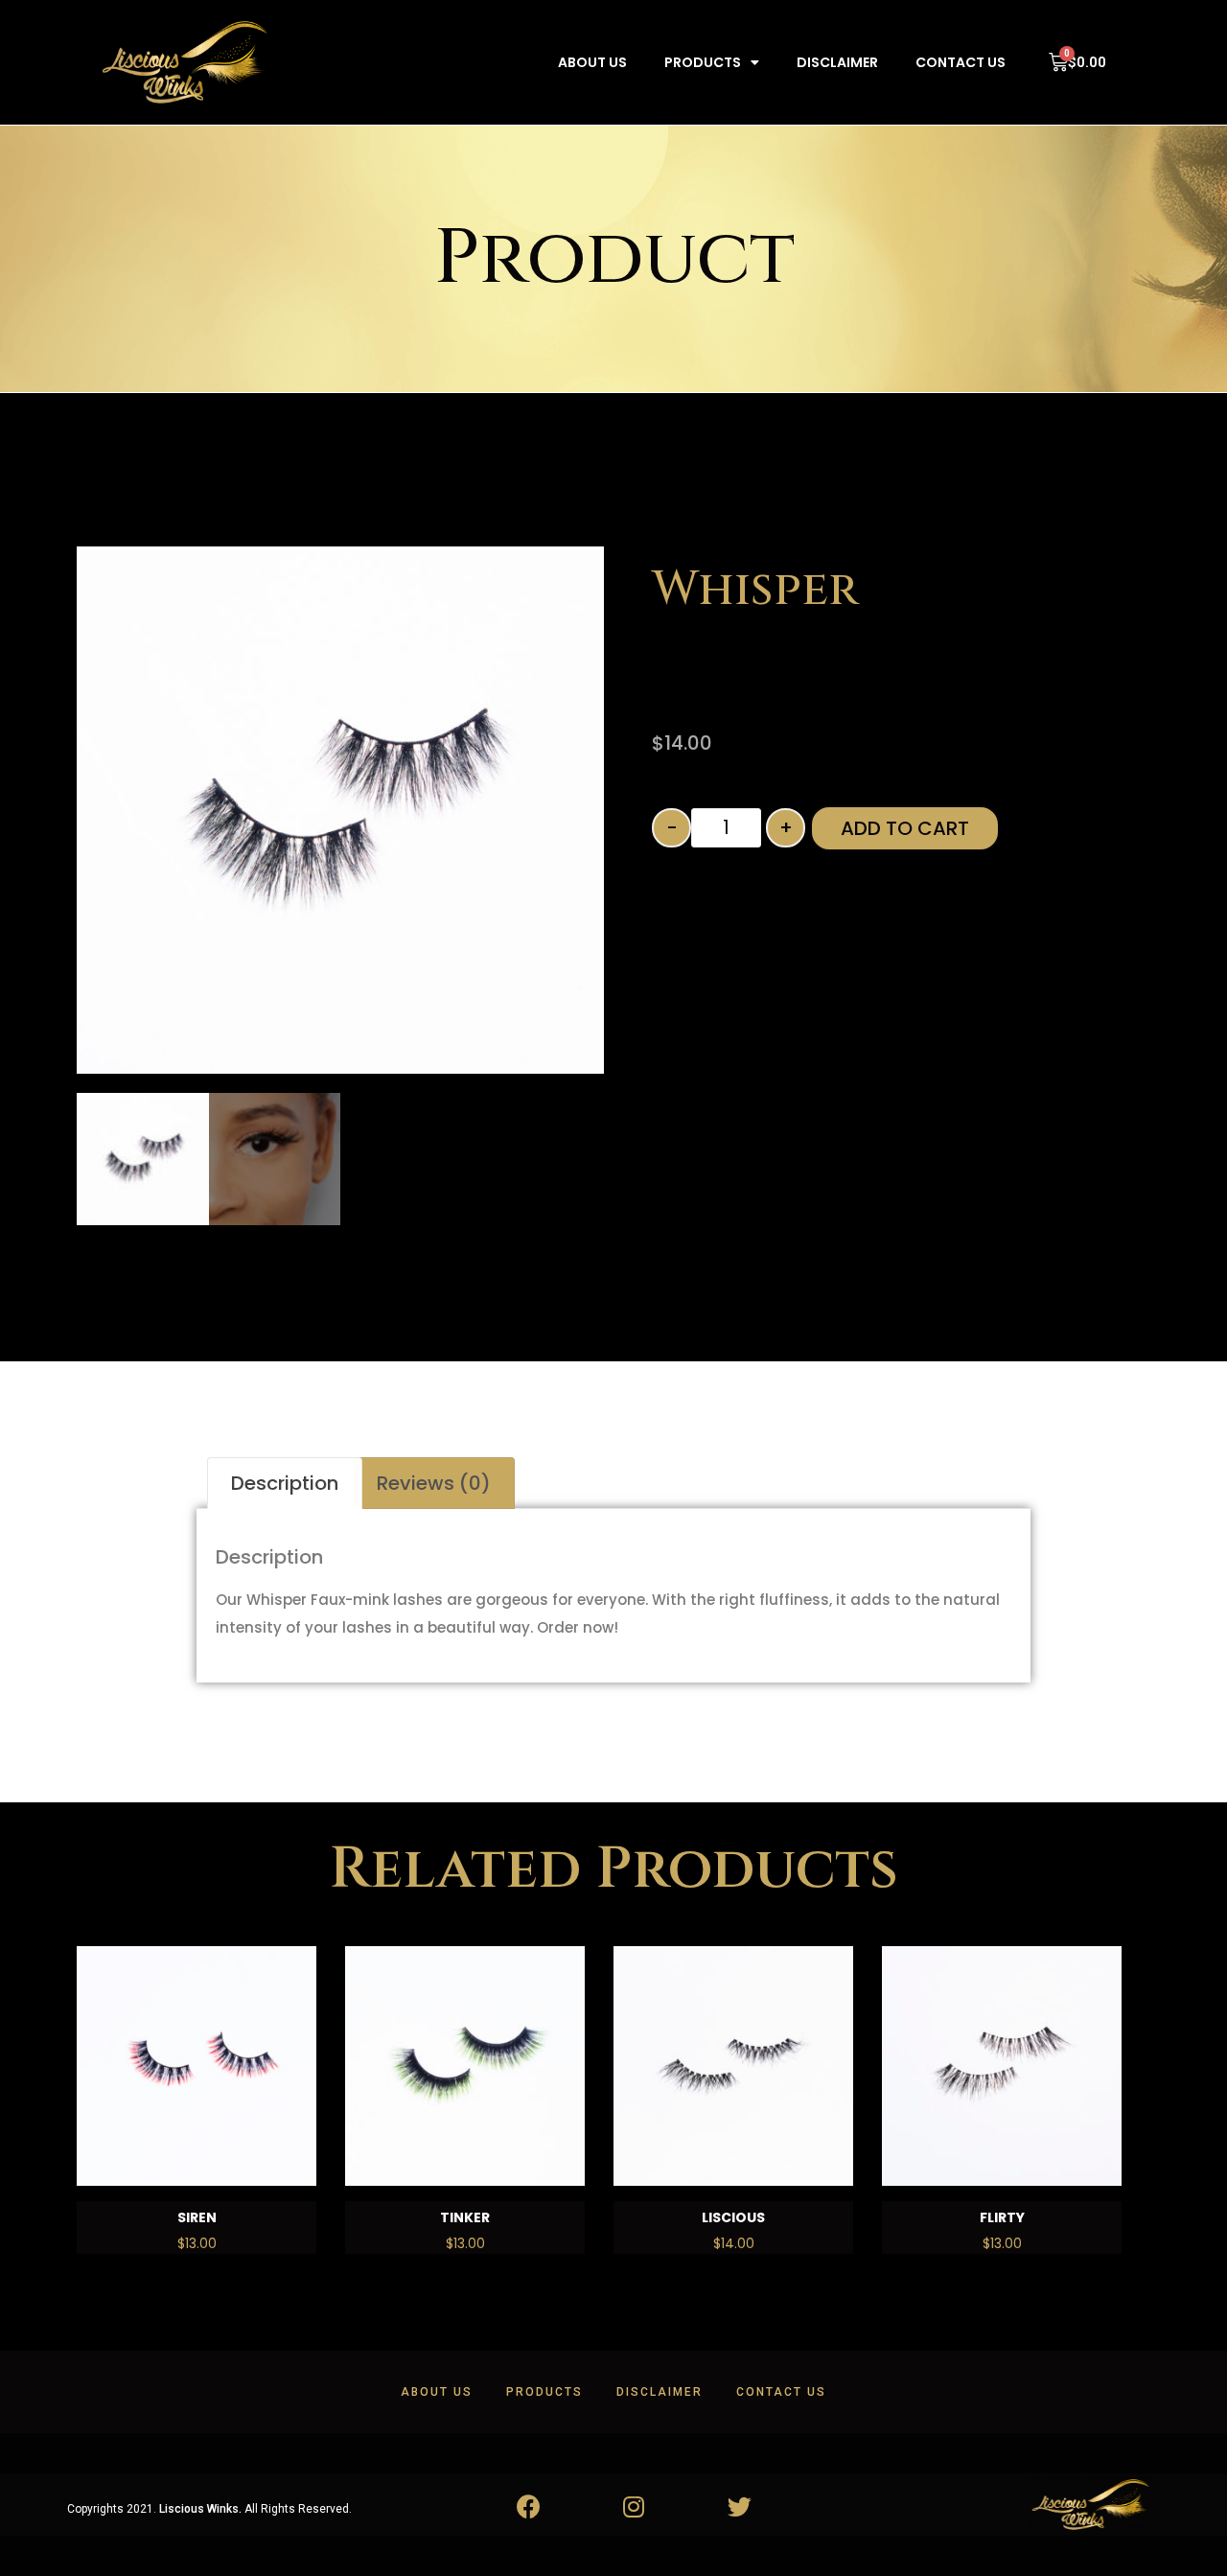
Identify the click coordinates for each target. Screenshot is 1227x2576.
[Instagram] (634, 2507)
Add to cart (905, 828)
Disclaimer (837, 62)
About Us (592, 62)
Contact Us (961, 62)
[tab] (285, 1483)
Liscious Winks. (200, 2509)
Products (703, 62)
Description (285, 1483)
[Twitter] (739, 2507)
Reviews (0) (434, 1483)
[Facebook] (528, 2507)
